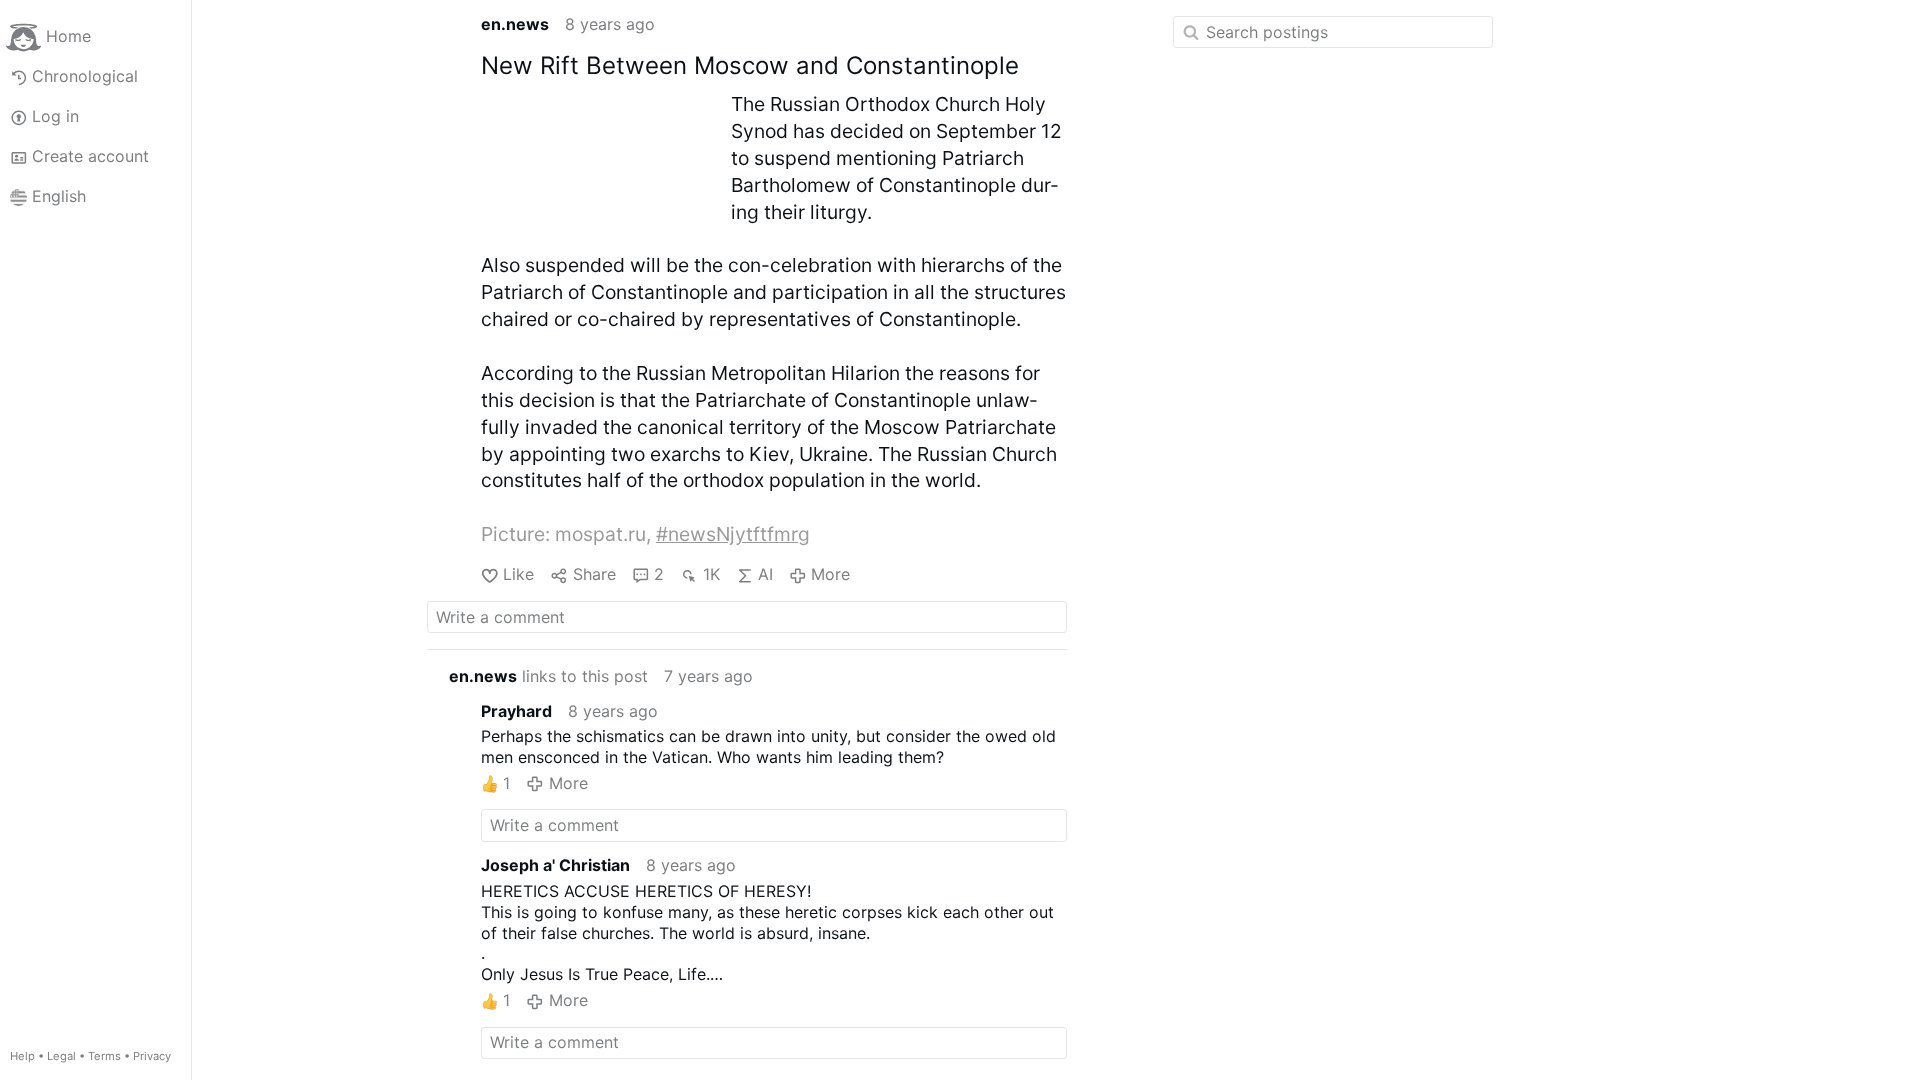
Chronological (85, 76)
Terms (104, 1056)
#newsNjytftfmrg (733, 534)
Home (68, 36)
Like (518, 574)
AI (765, 574)
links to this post (548, 676)
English (59, 196)
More (830, 574)
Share (594, 574)
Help (22, 1056)
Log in (55, 116)
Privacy (152, 1056)
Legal (61, 1056)
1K (711, 574)
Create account (90, 156)
